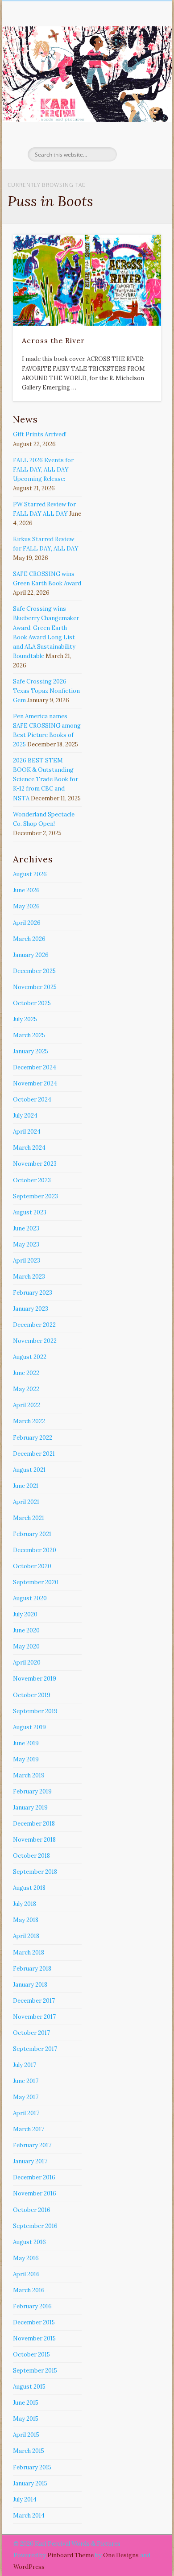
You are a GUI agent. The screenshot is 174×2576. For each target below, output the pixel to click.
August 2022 (30, 1357)
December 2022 (34, 1325)
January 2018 (30, 1985)
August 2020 (30, 1598)
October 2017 (31, 2033)
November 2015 (34, 2338)
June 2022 (26, 1373)
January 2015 (30, 2483)
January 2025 (31, 1051)
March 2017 (29, 2129)
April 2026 (27, 923)
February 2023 (33, 1293)
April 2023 (27, 1261)
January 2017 (30, 2161)
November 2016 (35, 2193)
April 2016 (26, 2274)
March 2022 (29, 1421)
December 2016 (34, 2177)
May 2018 (26, 1920)
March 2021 (29, 1518)
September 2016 (35, 2226)
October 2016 (32, 2210)
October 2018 (31, 1856)
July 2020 (25, 1614)
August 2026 (30, 874)
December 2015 (34, 2322)
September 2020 (36, 1582)
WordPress (29, 2567)
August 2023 (30, 1212)
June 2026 (26, 890)
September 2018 (35, 1872)
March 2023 (29, 1277)
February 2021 (32, 1534)
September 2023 (35, 1196)
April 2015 (26, 2435)
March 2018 (29, 1953)
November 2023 (35, 1164)
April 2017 (26, 2113)
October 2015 (31, 2354)
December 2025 (34, 971)
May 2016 (26, 2258)
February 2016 (32, 2306)
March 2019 (29, 1775)
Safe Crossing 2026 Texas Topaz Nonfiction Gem (46, 691)
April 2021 (26, 1502)
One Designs (121, 2555)
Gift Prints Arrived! (40, 434)
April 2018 (26, 1936)
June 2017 (26, 2081)
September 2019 (35, 1711)
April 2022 (27, 1405)
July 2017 (25, 2065)
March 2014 (29, 2516)
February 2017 (32, 2145)
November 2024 (35, 1083)
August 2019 (29, 1727)
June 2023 (26, 1228)
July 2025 (25, 1019)
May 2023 (26, 1245)
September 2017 (35, 2049)
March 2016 (29, 2290)
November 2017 (34, 2017)
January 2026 (31, 955)
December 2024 (35, 1067)
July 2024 (25, 1116)
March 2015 (29, 2451)
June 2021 (26, 1486)
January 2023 (31, 1309)
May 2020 (26, 1646)
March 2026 (29, 939)
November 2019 (35, 1679)
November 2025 (35, 987)
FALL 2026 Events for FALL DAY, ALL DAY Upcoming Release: (43, 470)
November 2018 (34, 1840)
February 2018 (32, 1969)
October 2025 (32, 1003)
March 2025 (29, 1035)
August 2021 (29, 1470)
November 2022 (35, 1341)
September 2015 (35, 2371)
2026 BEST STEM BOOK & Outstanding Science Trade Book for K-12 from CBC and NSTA (46, 779)
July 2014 (25, 2499)
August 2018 (29, 1888)
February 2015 (32, 2467)
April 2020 (27, 1663)
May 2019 (26, 1759)
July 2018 (25, 1904)
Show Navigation (139, 80)
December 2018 (34, 1824)
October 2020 (32, 1566)
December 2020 (35, 1550)
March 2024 (29, 1148)
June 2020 (26, 1630)
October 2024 (32, 1100)
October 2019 (32, 1695)
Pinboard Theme (70, 2555)
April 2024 (27, 1132)
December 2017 (34, 2001)
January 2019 (30, 1808)
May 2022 (26, 1389)
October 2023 (32, 1180)
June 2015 (26, 2403)
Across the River (53, 340)
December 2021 (34, 1454)
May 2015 (26, 2419)
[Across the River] (87, 280)
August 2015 (29, 2387)
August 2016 (29, 2242)
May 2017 (26, 2097)
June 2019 (26, 1743)
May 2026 (26, 906)
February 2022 (33, 1438)
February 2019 (32, 1791)
